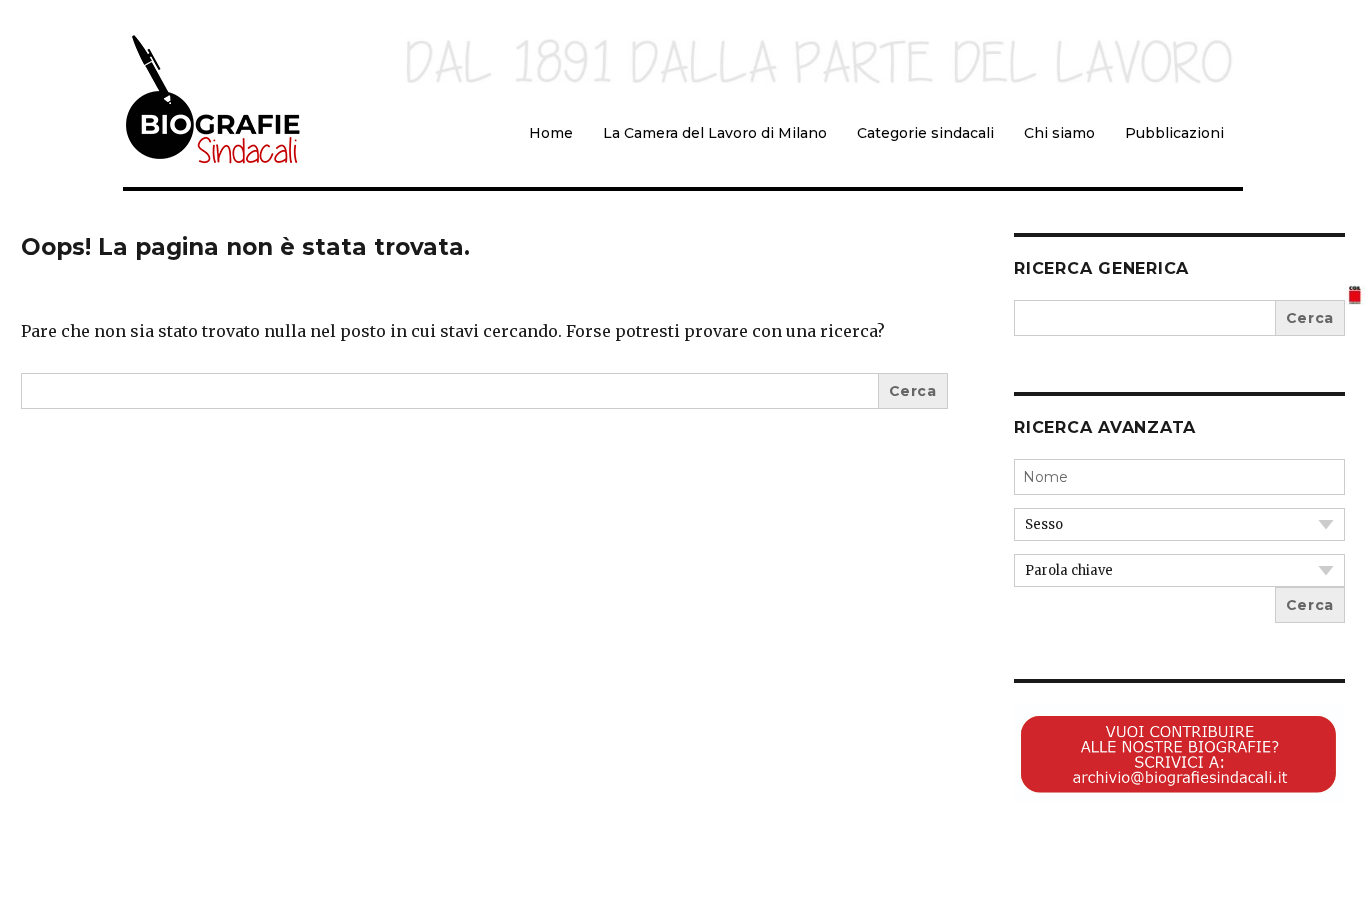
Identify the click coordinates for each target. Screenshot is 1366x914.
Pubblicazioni (1174, 133)
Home (551, 133)
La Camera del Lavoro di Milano (715, 133)
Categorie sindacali (925, 133)
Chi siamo (1059, 133)
